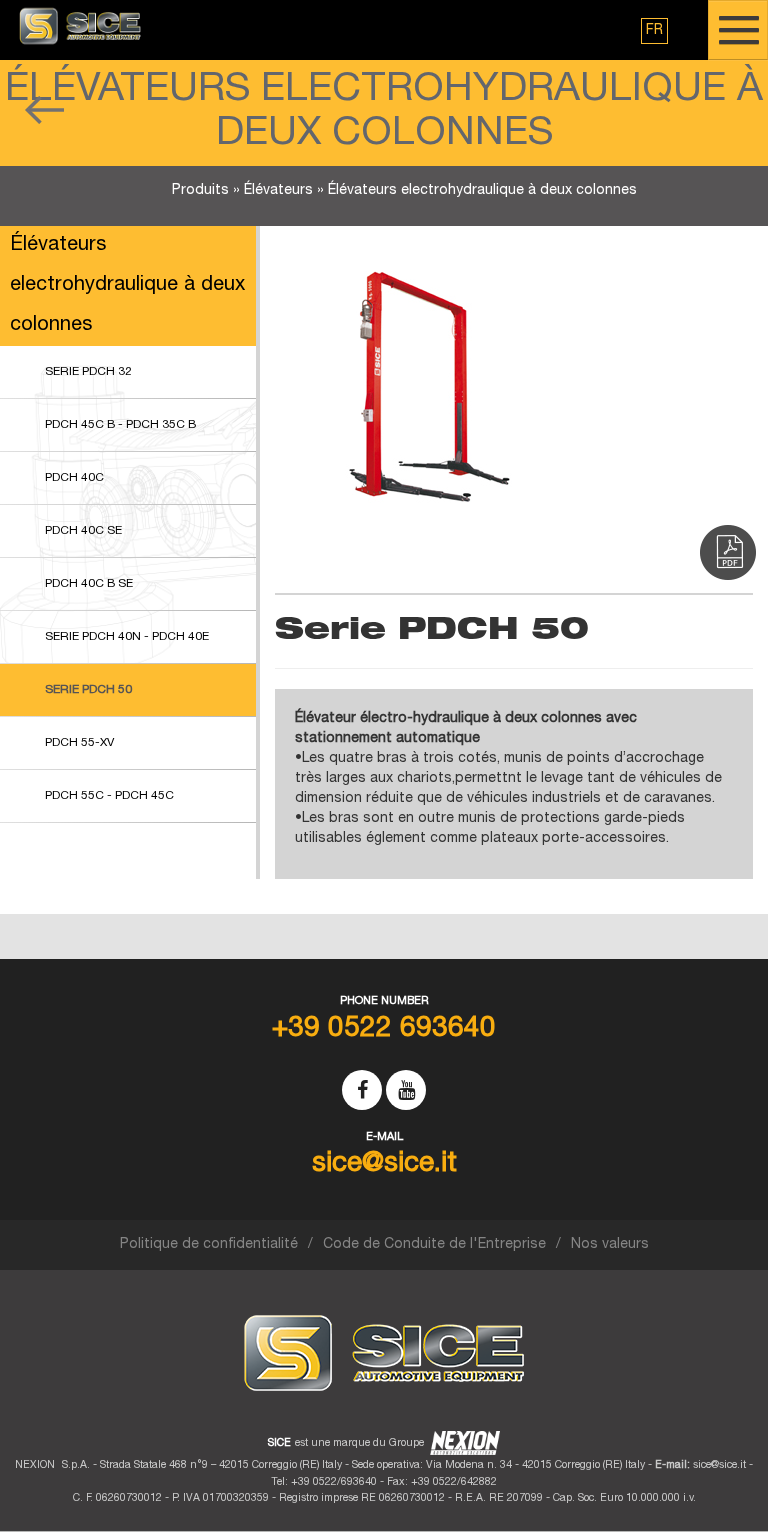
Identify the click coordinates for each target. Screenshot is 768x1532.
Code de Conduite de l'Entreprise (434, 1245)
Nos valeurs (610, 1245)
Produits (200, 191)
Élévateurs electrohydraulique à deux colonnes (482, 191)
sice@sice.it (719, 1465)
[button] (654, 31)
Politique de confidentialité (209, 1245)
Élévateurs (278, 191)
